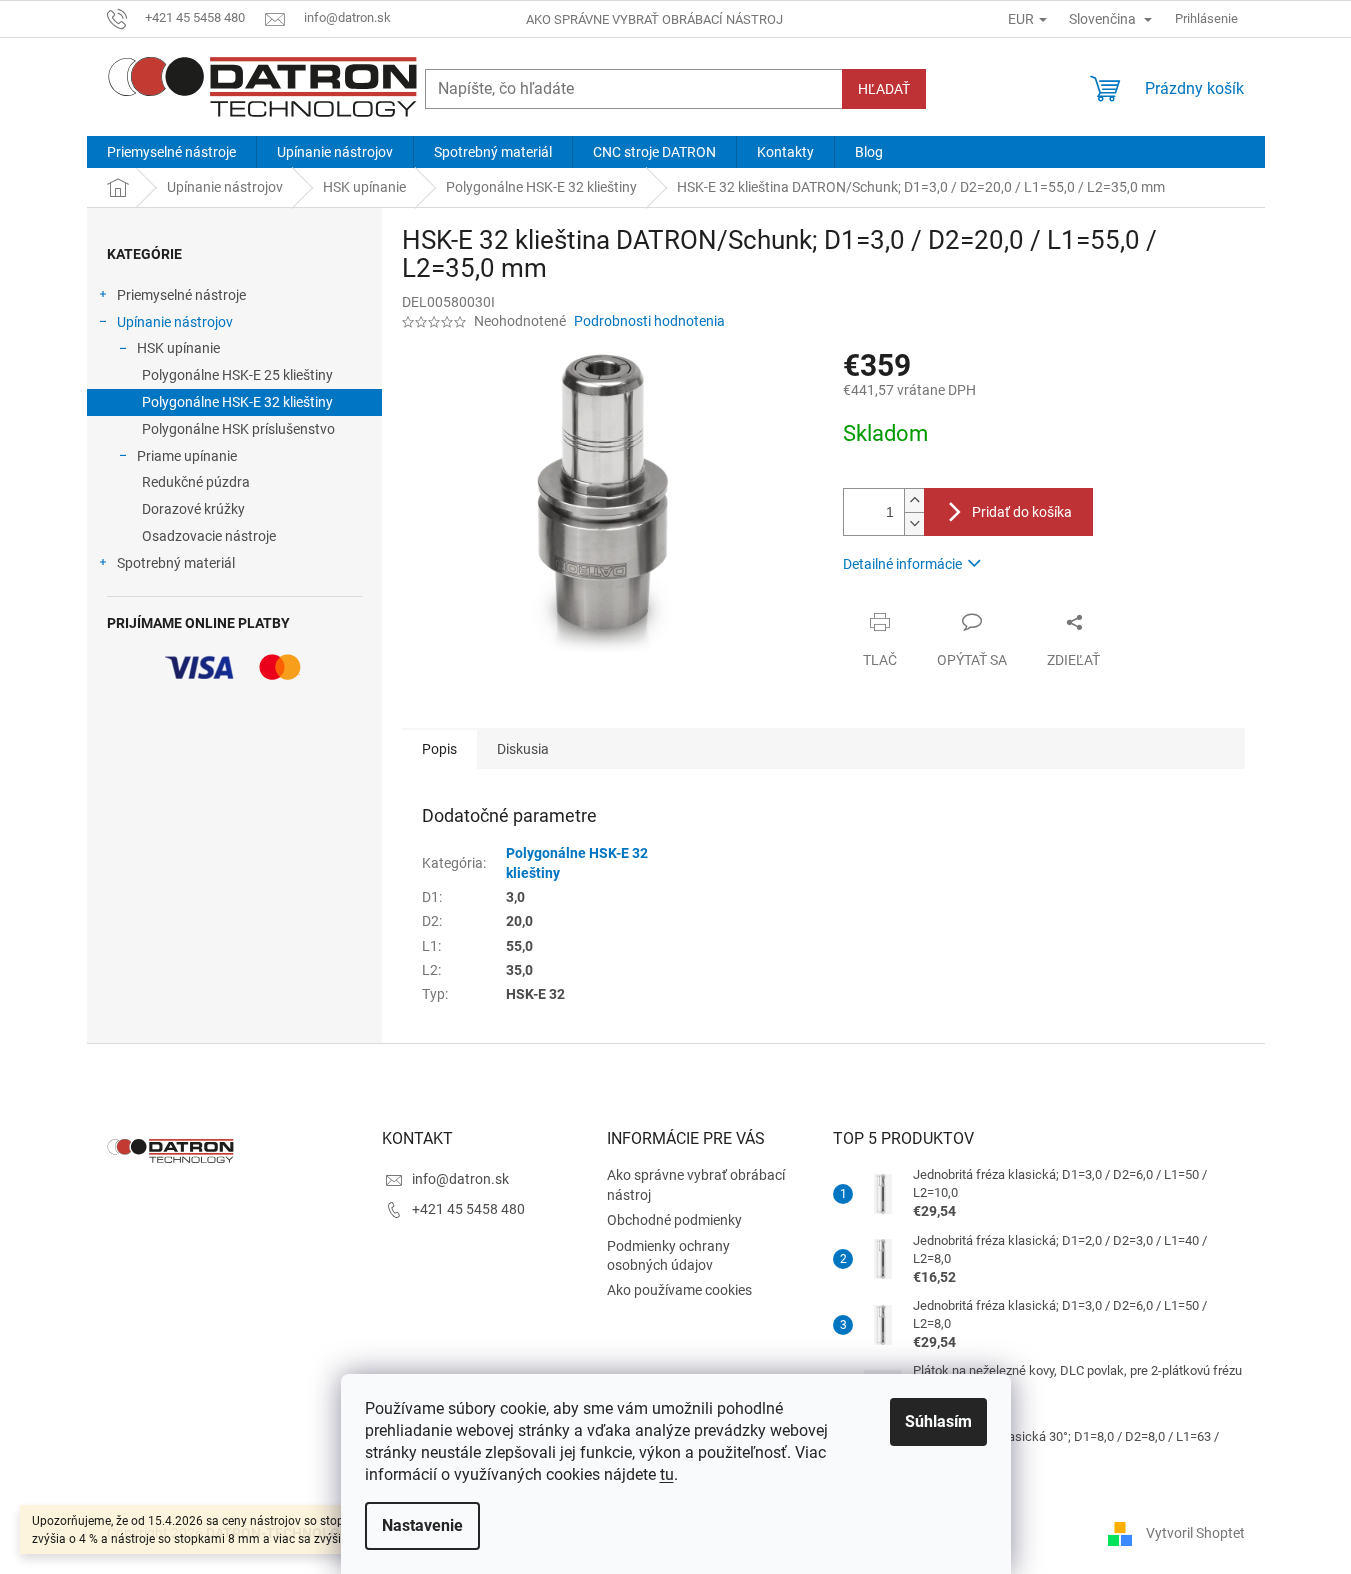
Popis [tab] (439, 749)
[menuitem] (171, 152)
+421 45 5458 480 (468, 1209)
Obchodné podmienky (674, 1220)
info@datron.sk (460, 1179)
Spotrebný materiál (176, 563)
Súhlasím (938, 1421)
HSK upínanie (178, 348)
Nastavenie (422, 1525)
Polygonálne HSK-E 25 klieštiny (237, 375)
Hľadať (884, 89)
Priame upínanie (187, 456)
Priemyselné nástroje (181, 295)
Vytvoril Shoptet (1195, 1532)
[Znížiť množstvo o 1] (914, 523)
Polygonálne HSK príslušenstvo (238, 429)
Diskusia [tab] (523, 749)
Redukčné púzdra (196, 482)
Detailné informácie (902, 564)
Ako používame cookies (679, 1290)
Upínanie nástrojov (175, 322)
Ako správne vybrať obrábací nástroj (654, 19)
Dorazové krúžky (193, 509)
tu (667, 1474)
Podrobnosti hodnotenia (649, 321)
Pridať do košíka (1022, 512)
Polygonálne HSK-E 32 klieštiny (237, 402)
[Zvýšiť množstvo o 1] (914, 500)
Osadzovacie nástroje (209, 536)
